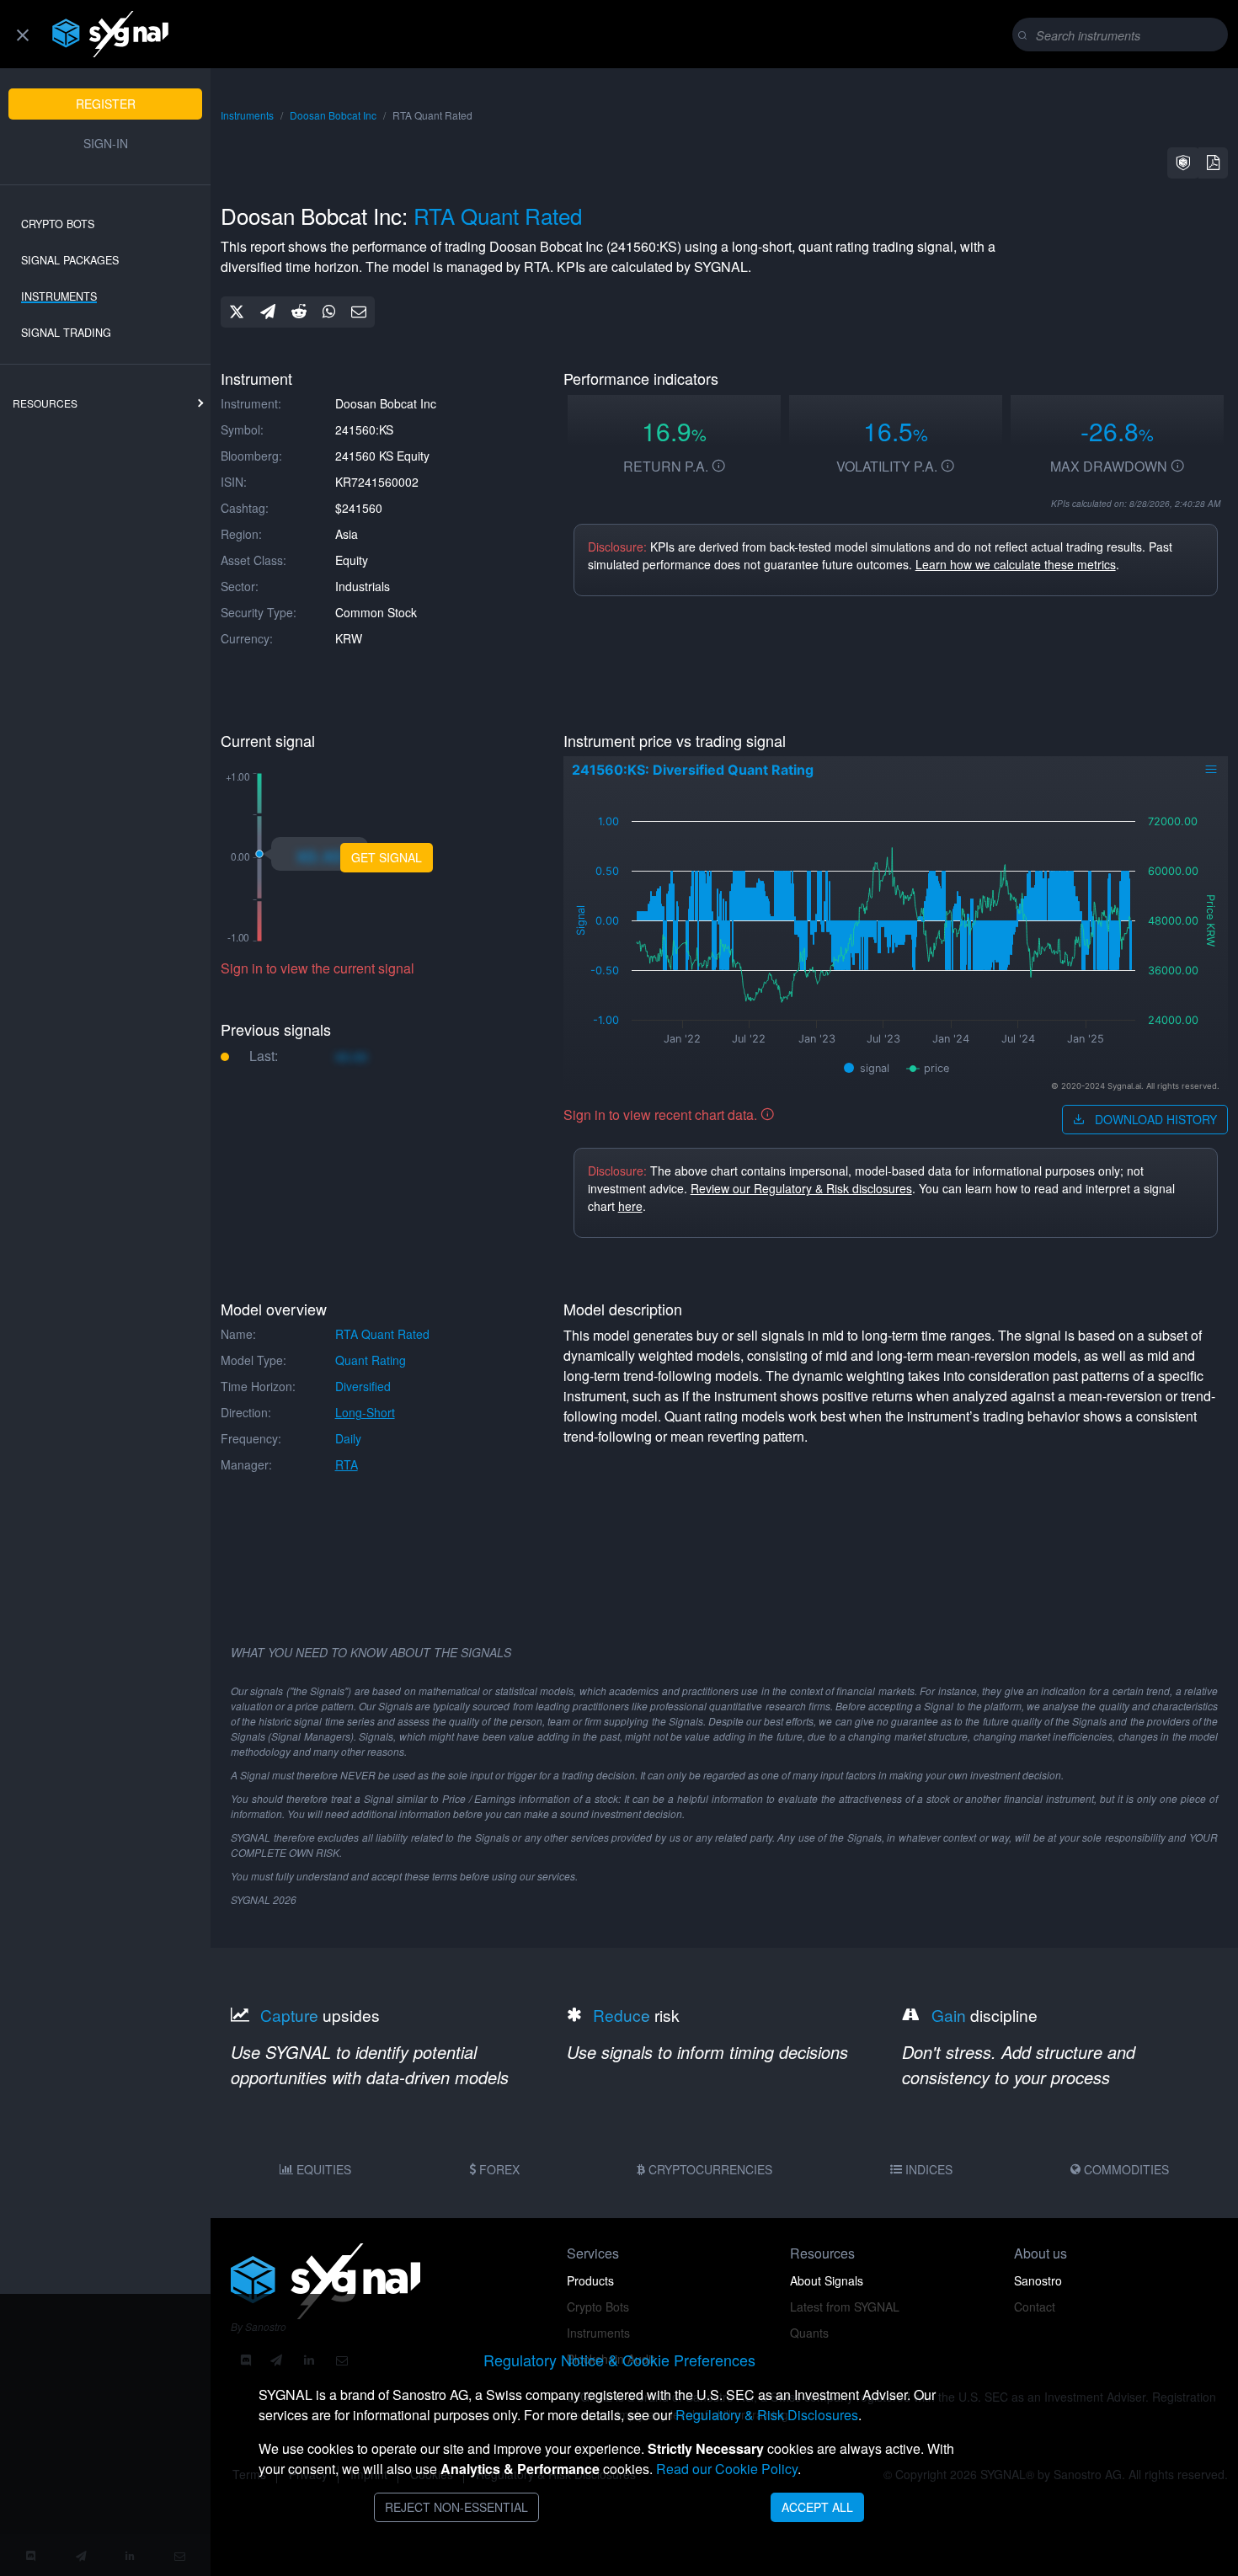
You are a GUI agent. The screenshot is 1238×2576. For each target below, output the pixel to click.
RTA (347, 1464)
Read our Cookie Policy (727, 2469)
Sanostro (1038, 2280)
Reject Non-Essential (456, 2507)
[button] (1183, 163)
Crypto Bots (58, 224)
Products (590, 2280)
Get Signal (387, 857)
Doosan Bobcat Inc (333, 115)
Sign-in (106, 143)
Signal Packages (70, 260)
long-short (365, 1412)
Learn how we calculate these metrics (1016, 564)
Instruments (59, 296)
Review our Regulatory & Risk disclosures (801, 1188)
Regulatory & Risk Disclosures (767, 2415)
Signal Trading (66, 333)
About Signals (827, 2280)
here (630, 1206)
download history (1154, 1119)
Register (106, 104)
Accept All (817, 2507)
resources (45, 403)
